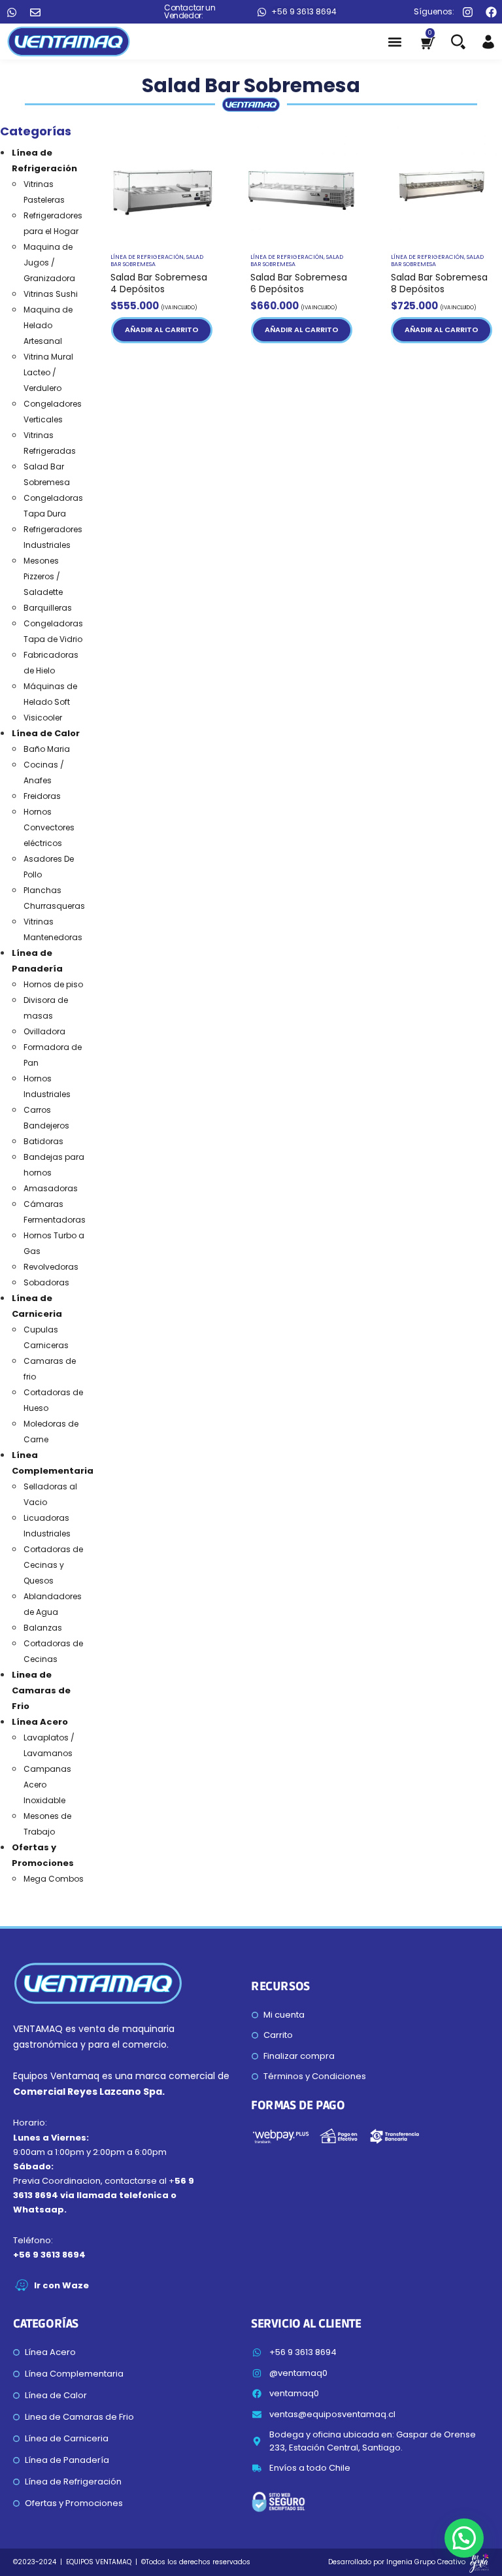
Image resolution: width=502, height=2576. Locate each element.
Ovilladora (44, 1031)
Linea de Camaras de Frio (41, 1690)
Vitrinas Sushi (51, 294)
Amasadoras (51, 1188)
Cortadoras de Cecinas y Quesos (53, 1565)
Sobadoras (46, 1282)
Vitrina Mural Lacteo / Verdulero (48, 372)
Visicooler (43, 718)
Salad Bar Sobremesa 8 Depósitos (439, 283)
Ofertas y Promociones (74, 2503)
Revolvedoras (51, 1267)
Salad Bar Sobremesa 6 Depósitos (299, 283)
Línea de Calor (46, 733)
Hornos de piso (53, 984)
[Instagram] (468, 12)
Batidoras (43, 1141)
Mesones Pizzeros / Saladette (43, 576)
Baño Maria (47, 749)
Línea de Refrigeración (147, 257)
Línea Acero (40, 1722)
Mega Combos (54, 1879)
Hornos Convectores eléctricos (49, 827)
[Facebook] (491, 12)
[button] (394, 42)
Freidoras (42, 796)
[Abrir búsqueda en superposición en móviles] (456, 42)
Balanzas (43, 1628)
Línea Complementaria (74, 2374)
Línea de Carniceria (67, 2438)
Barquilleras (48, 608)
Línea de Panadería (67, 2460)
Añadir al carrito (162, 330)
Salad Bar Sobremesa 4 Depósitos (159, 283)
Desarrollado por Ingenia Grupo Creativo (397, 2562)
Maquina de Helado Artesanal (48, 325)
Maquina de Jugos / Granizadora (49, 263)
